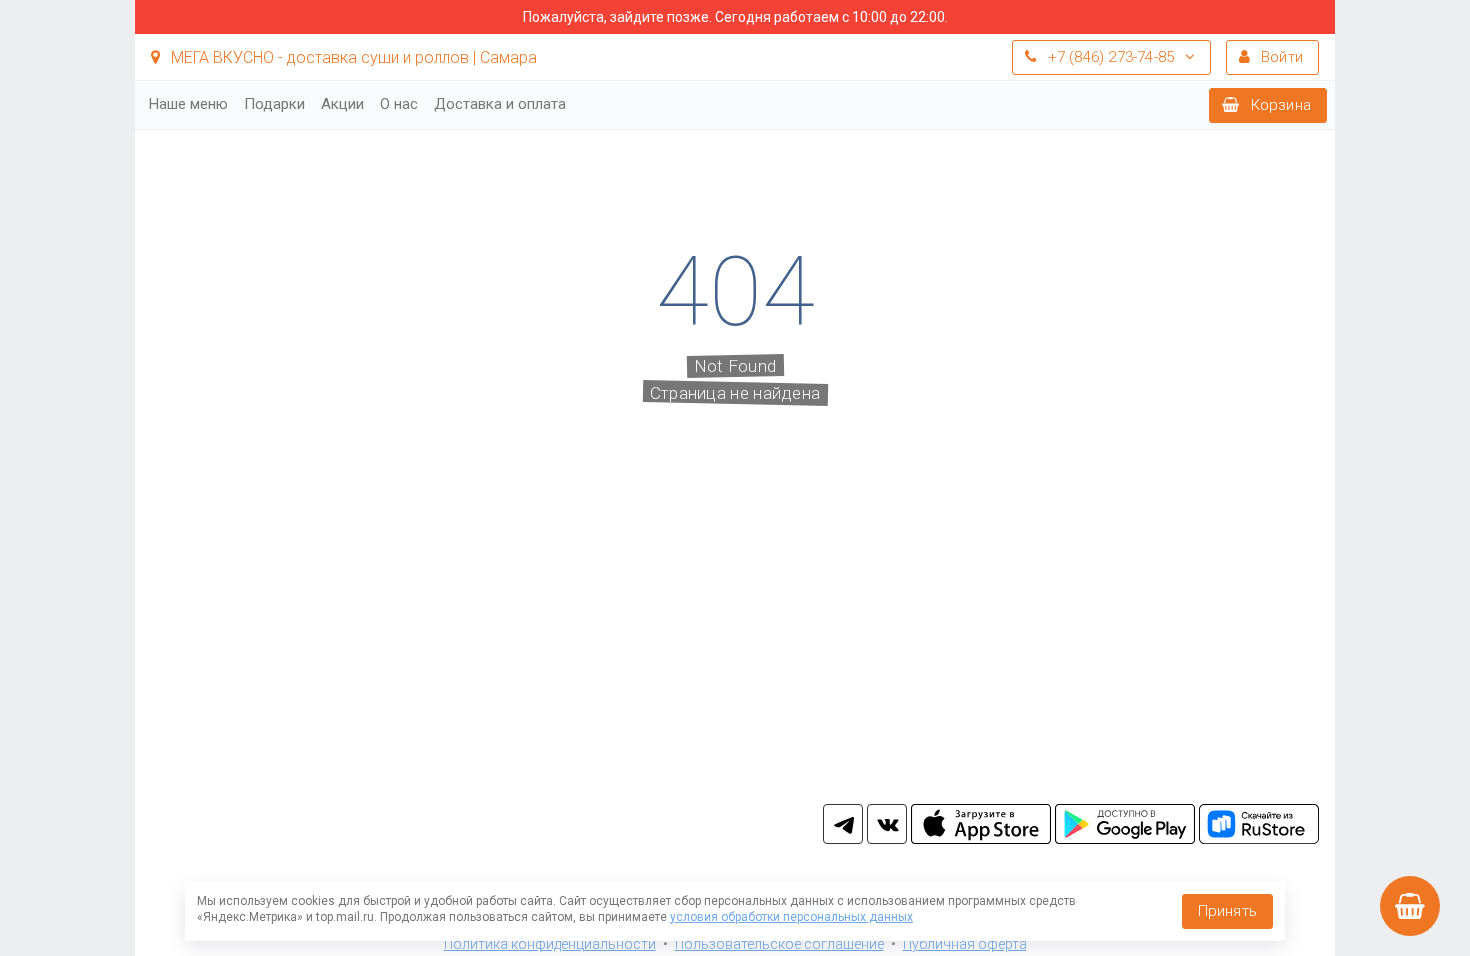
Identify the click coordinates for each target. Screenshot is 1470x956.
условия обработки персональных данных (791, 917)
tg (843, 824)
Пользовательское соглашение (779, 944)
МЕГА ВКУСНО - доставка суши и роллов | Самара (352, 57)
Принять (1227, 911)
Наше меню (188, 104)
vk (887, 824)
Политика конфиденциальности (550, 944)
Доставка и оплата (500, 104)
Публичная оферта (965, 944)
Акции (342, 104)
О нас (399, 104)
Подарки (274, 104)
